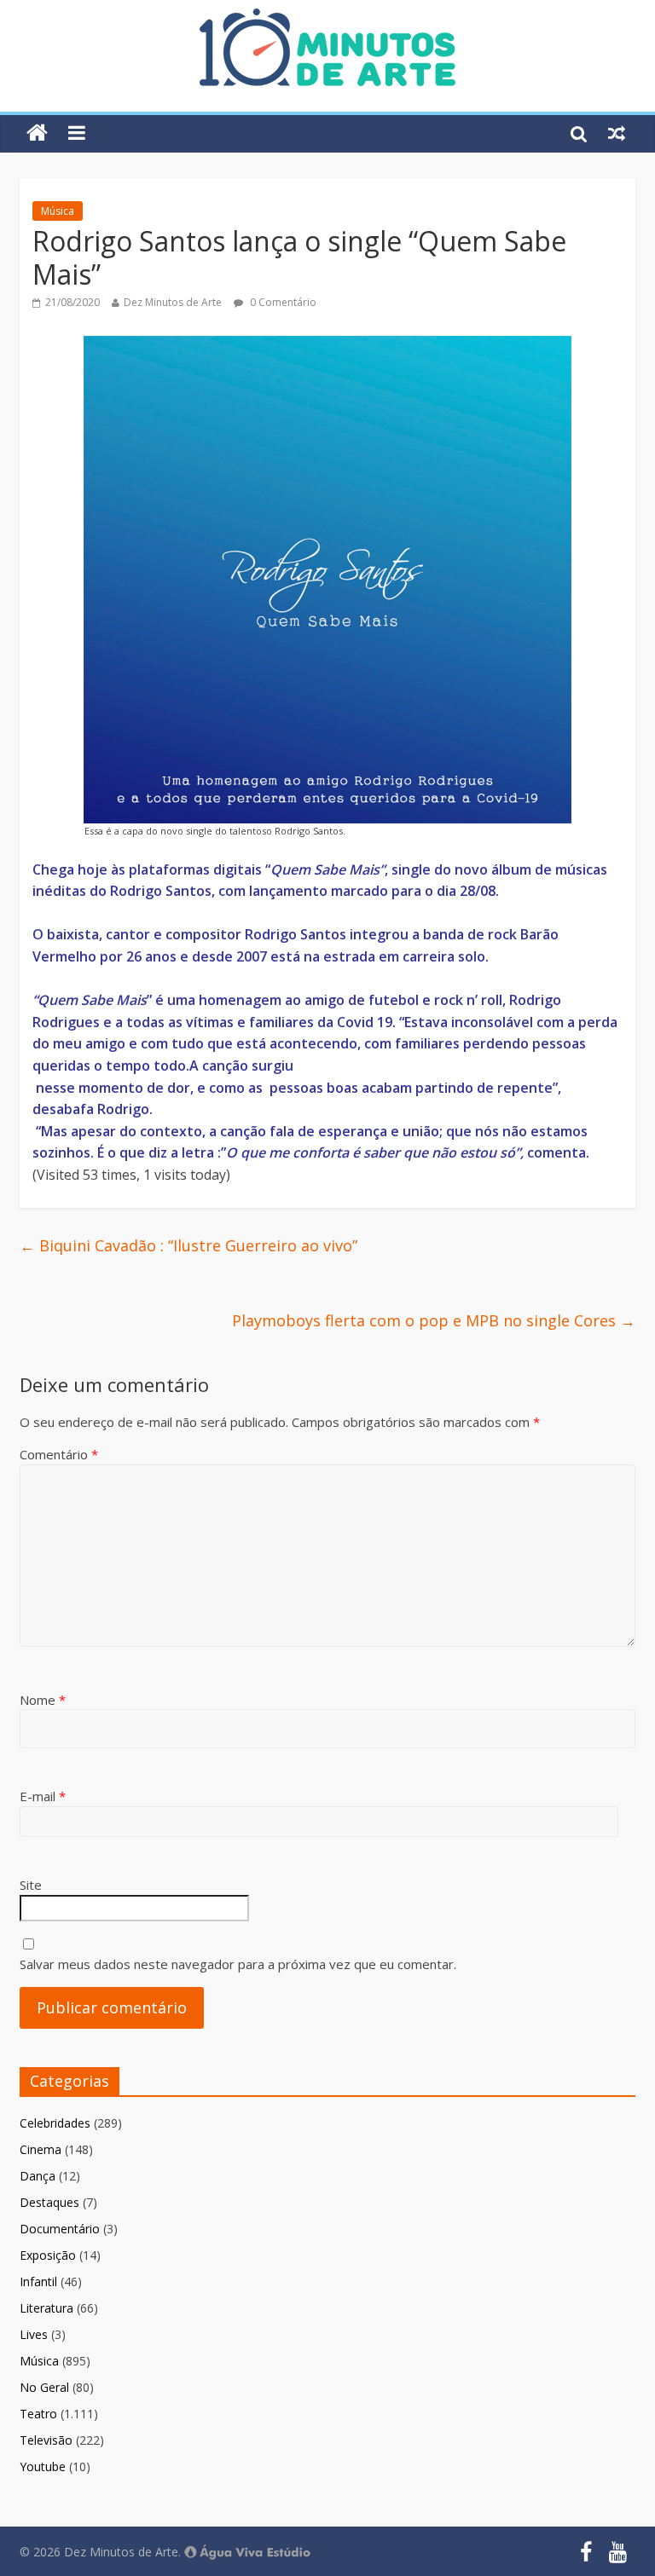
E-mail (43, 1796)
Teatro (38, 2414)
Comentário (59, 1454)
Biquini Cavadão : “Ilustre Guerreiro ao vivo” (188, 1245)
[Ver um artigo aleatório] (617, 133)
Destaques (49, 2202)
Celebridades (55, 2123)
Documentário (60, 2229)
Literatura (46, 2308)
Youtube (43, 2466)
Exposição (48, 2255)
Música (58, 211)
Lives (34, 2334)
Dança (38, 2176)
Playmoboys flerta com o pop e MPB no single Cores (434, 1320)
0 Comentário (282, 302)
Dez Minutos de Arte (173, 302)
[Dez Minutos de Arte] (327, 19)
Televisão (46, 2440)
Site (31, 1885)
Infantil (38, 2281)
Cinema (41, 2149)
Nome (43, 1700)
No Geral (44, 2387)
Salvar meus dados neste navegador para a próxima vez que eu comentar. (238, 1964)
